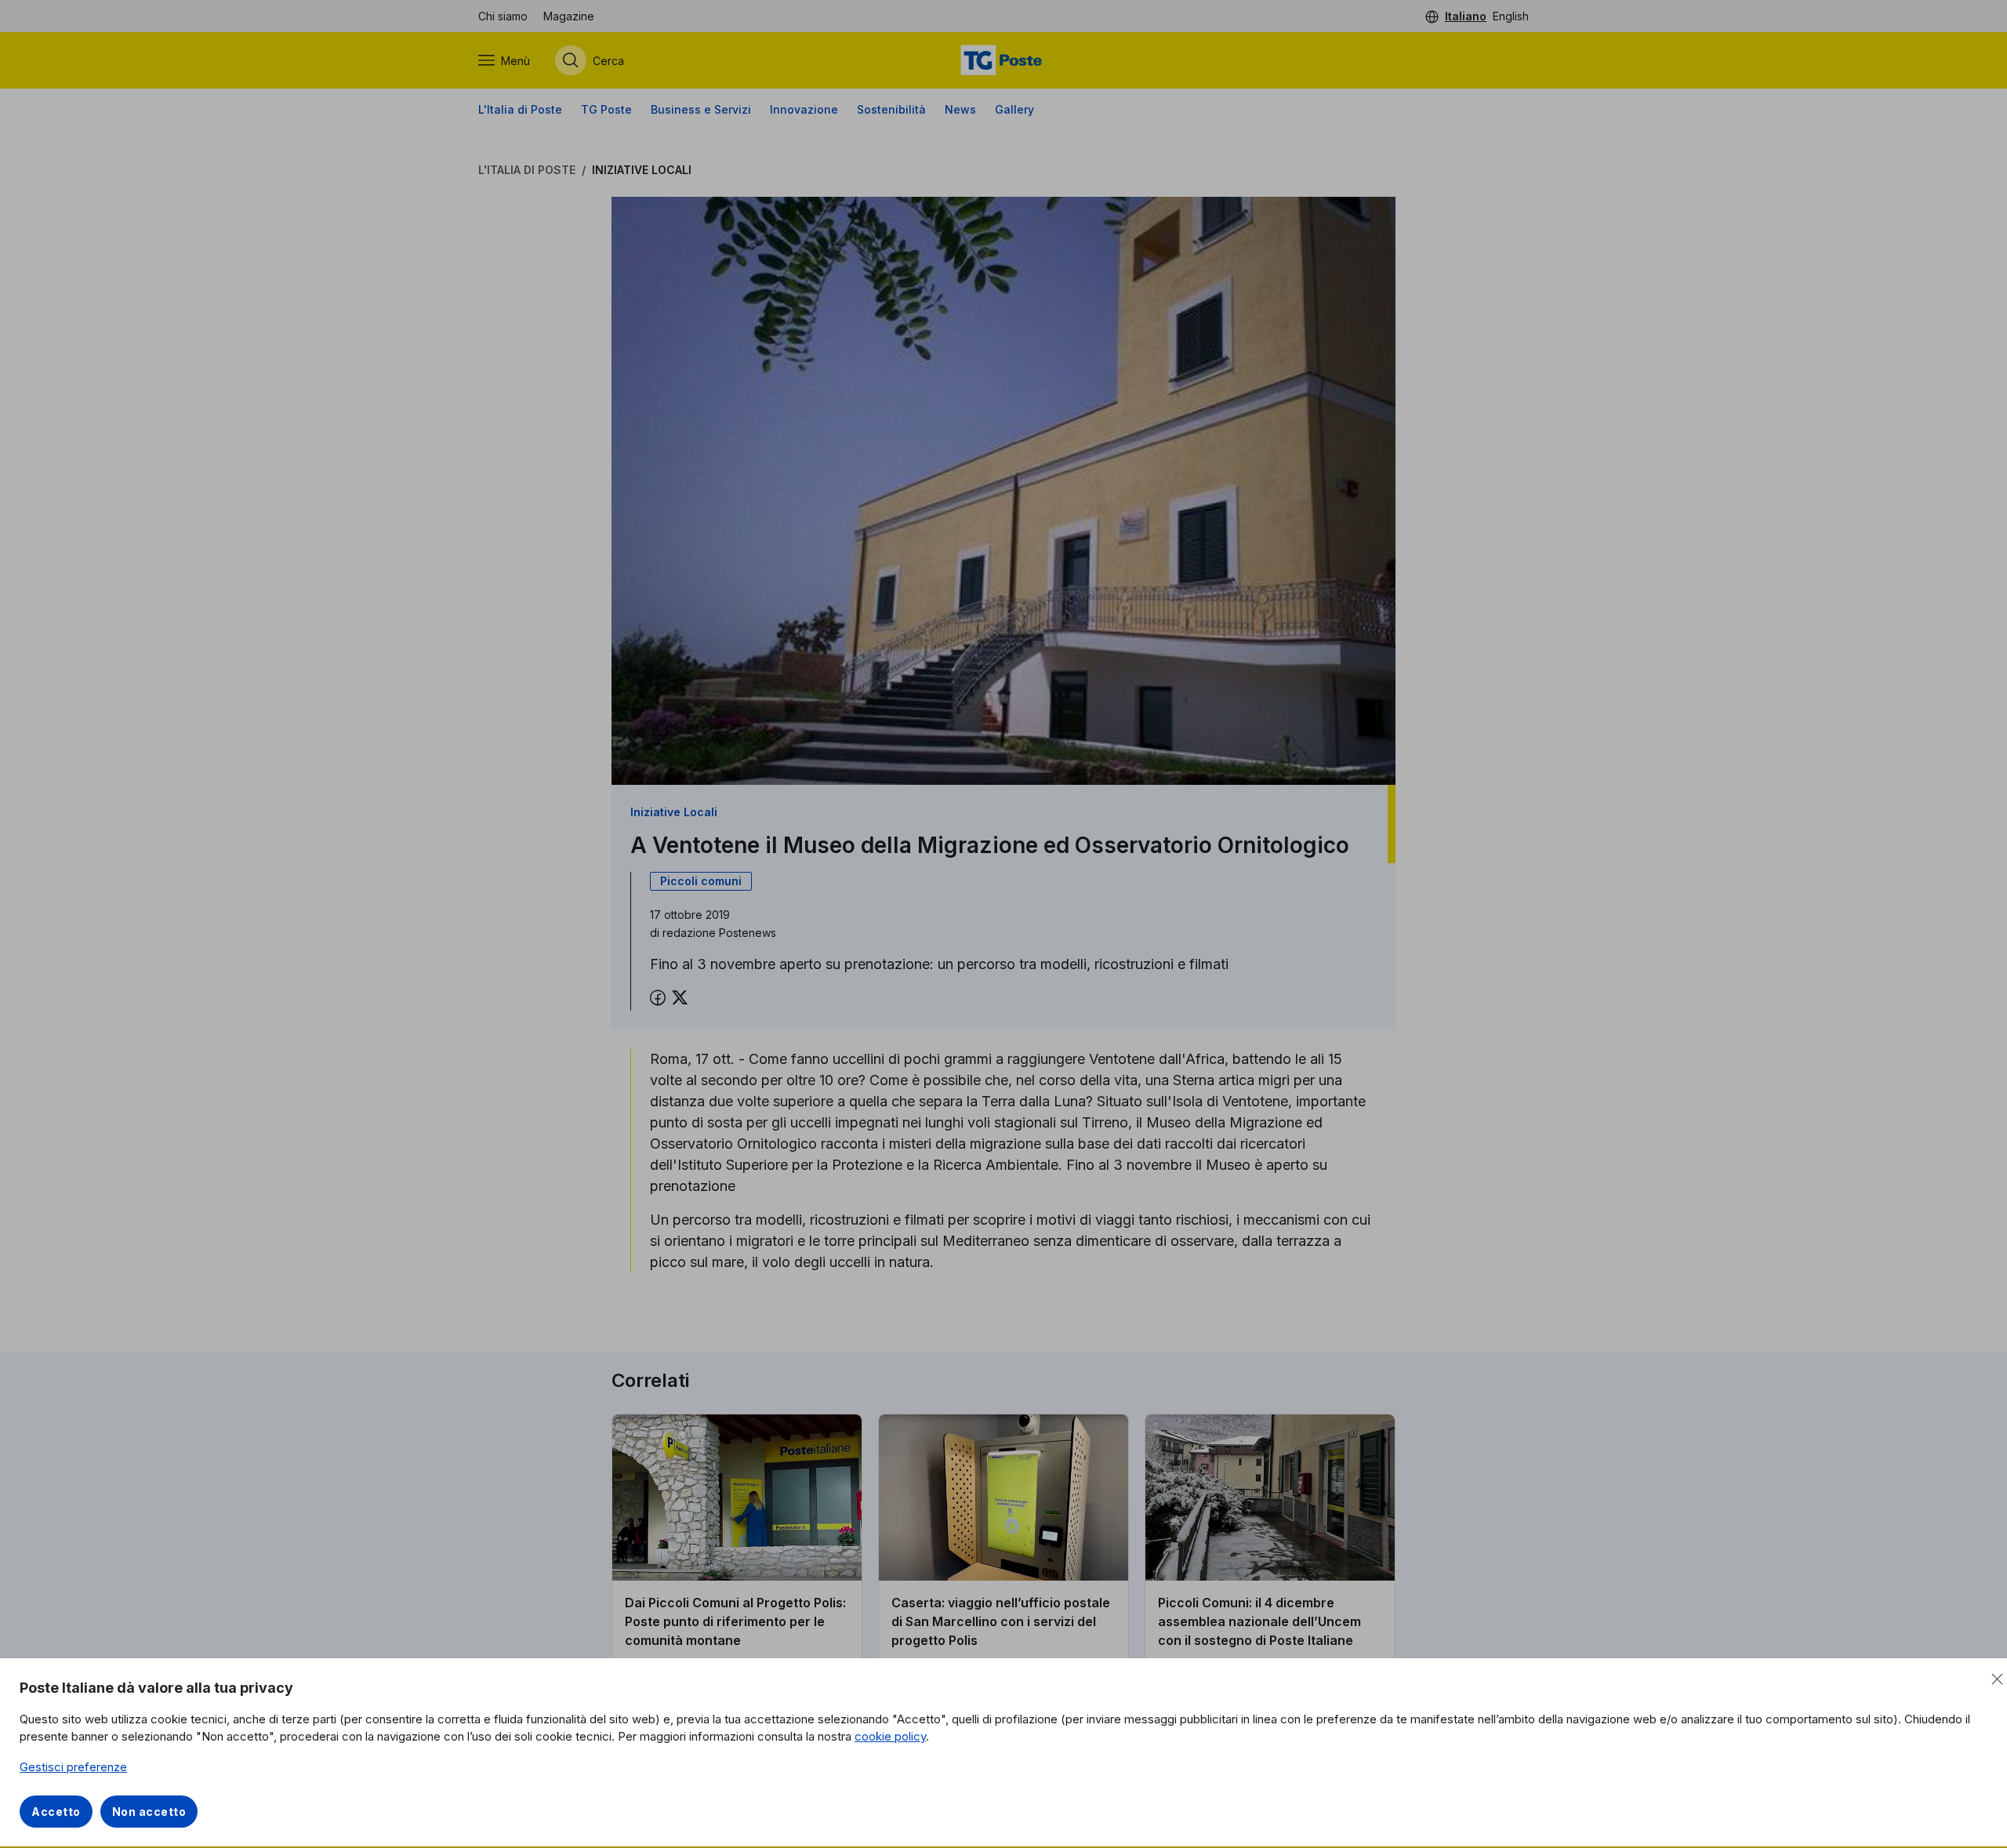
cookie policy (890, 1736)
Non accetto (149, 1812)
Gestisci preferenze (73, 1767)
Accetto (56, 1812)
